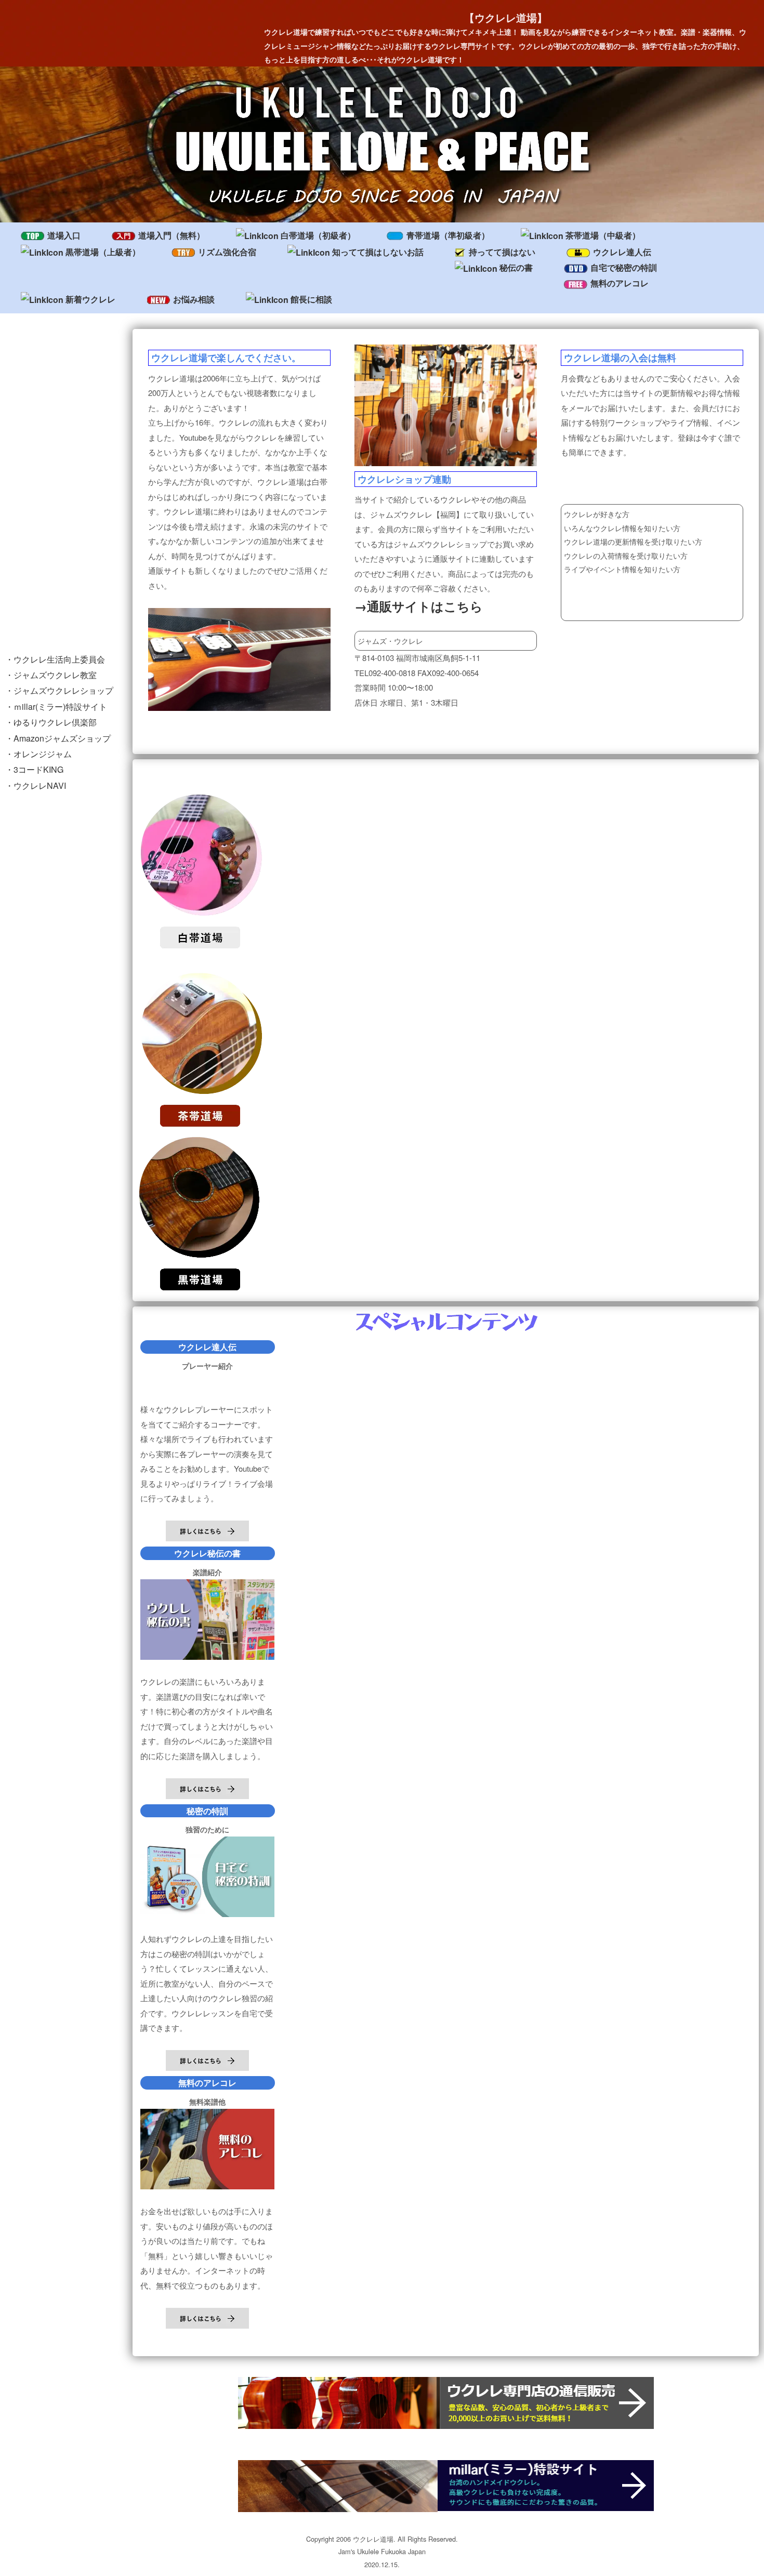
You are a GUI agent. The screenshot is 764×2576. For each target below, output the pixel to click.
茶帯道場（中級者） (603, 235)
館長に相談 (311, 299)
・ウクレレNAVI (36, 785)
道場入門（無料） (172, 235)
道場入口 (64, 235)
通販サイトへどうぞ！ (50, 542)
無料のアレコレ (620, 283)
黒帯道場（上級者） (103, 252)
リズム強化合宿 (227, 252)
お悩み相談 (194, 299)
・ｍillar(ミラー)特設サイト (56, 706)
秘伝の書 (516, 267)
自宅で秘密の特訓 (624, 267)
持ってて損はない (502, 252)
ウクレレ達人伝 (622, 252)
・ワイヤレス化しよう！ (51, 595)
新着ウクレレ (90, 299)
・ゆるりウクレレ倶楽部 (51, 722)
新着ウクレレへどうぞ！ (54, 474)
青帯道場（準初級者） (448, 235)
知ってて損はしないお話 (378, 252)
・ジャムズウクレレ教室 (51, 675)
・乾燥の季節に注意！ (47, 574)
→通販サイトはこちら (419, 606)
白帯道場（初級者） (318, 235)
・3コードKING (34, 769)
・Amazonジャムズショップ (58, 738)
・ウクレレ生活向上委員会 (55, 659)
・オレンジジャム (38, 754)
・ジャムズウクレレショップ (59, 690)
